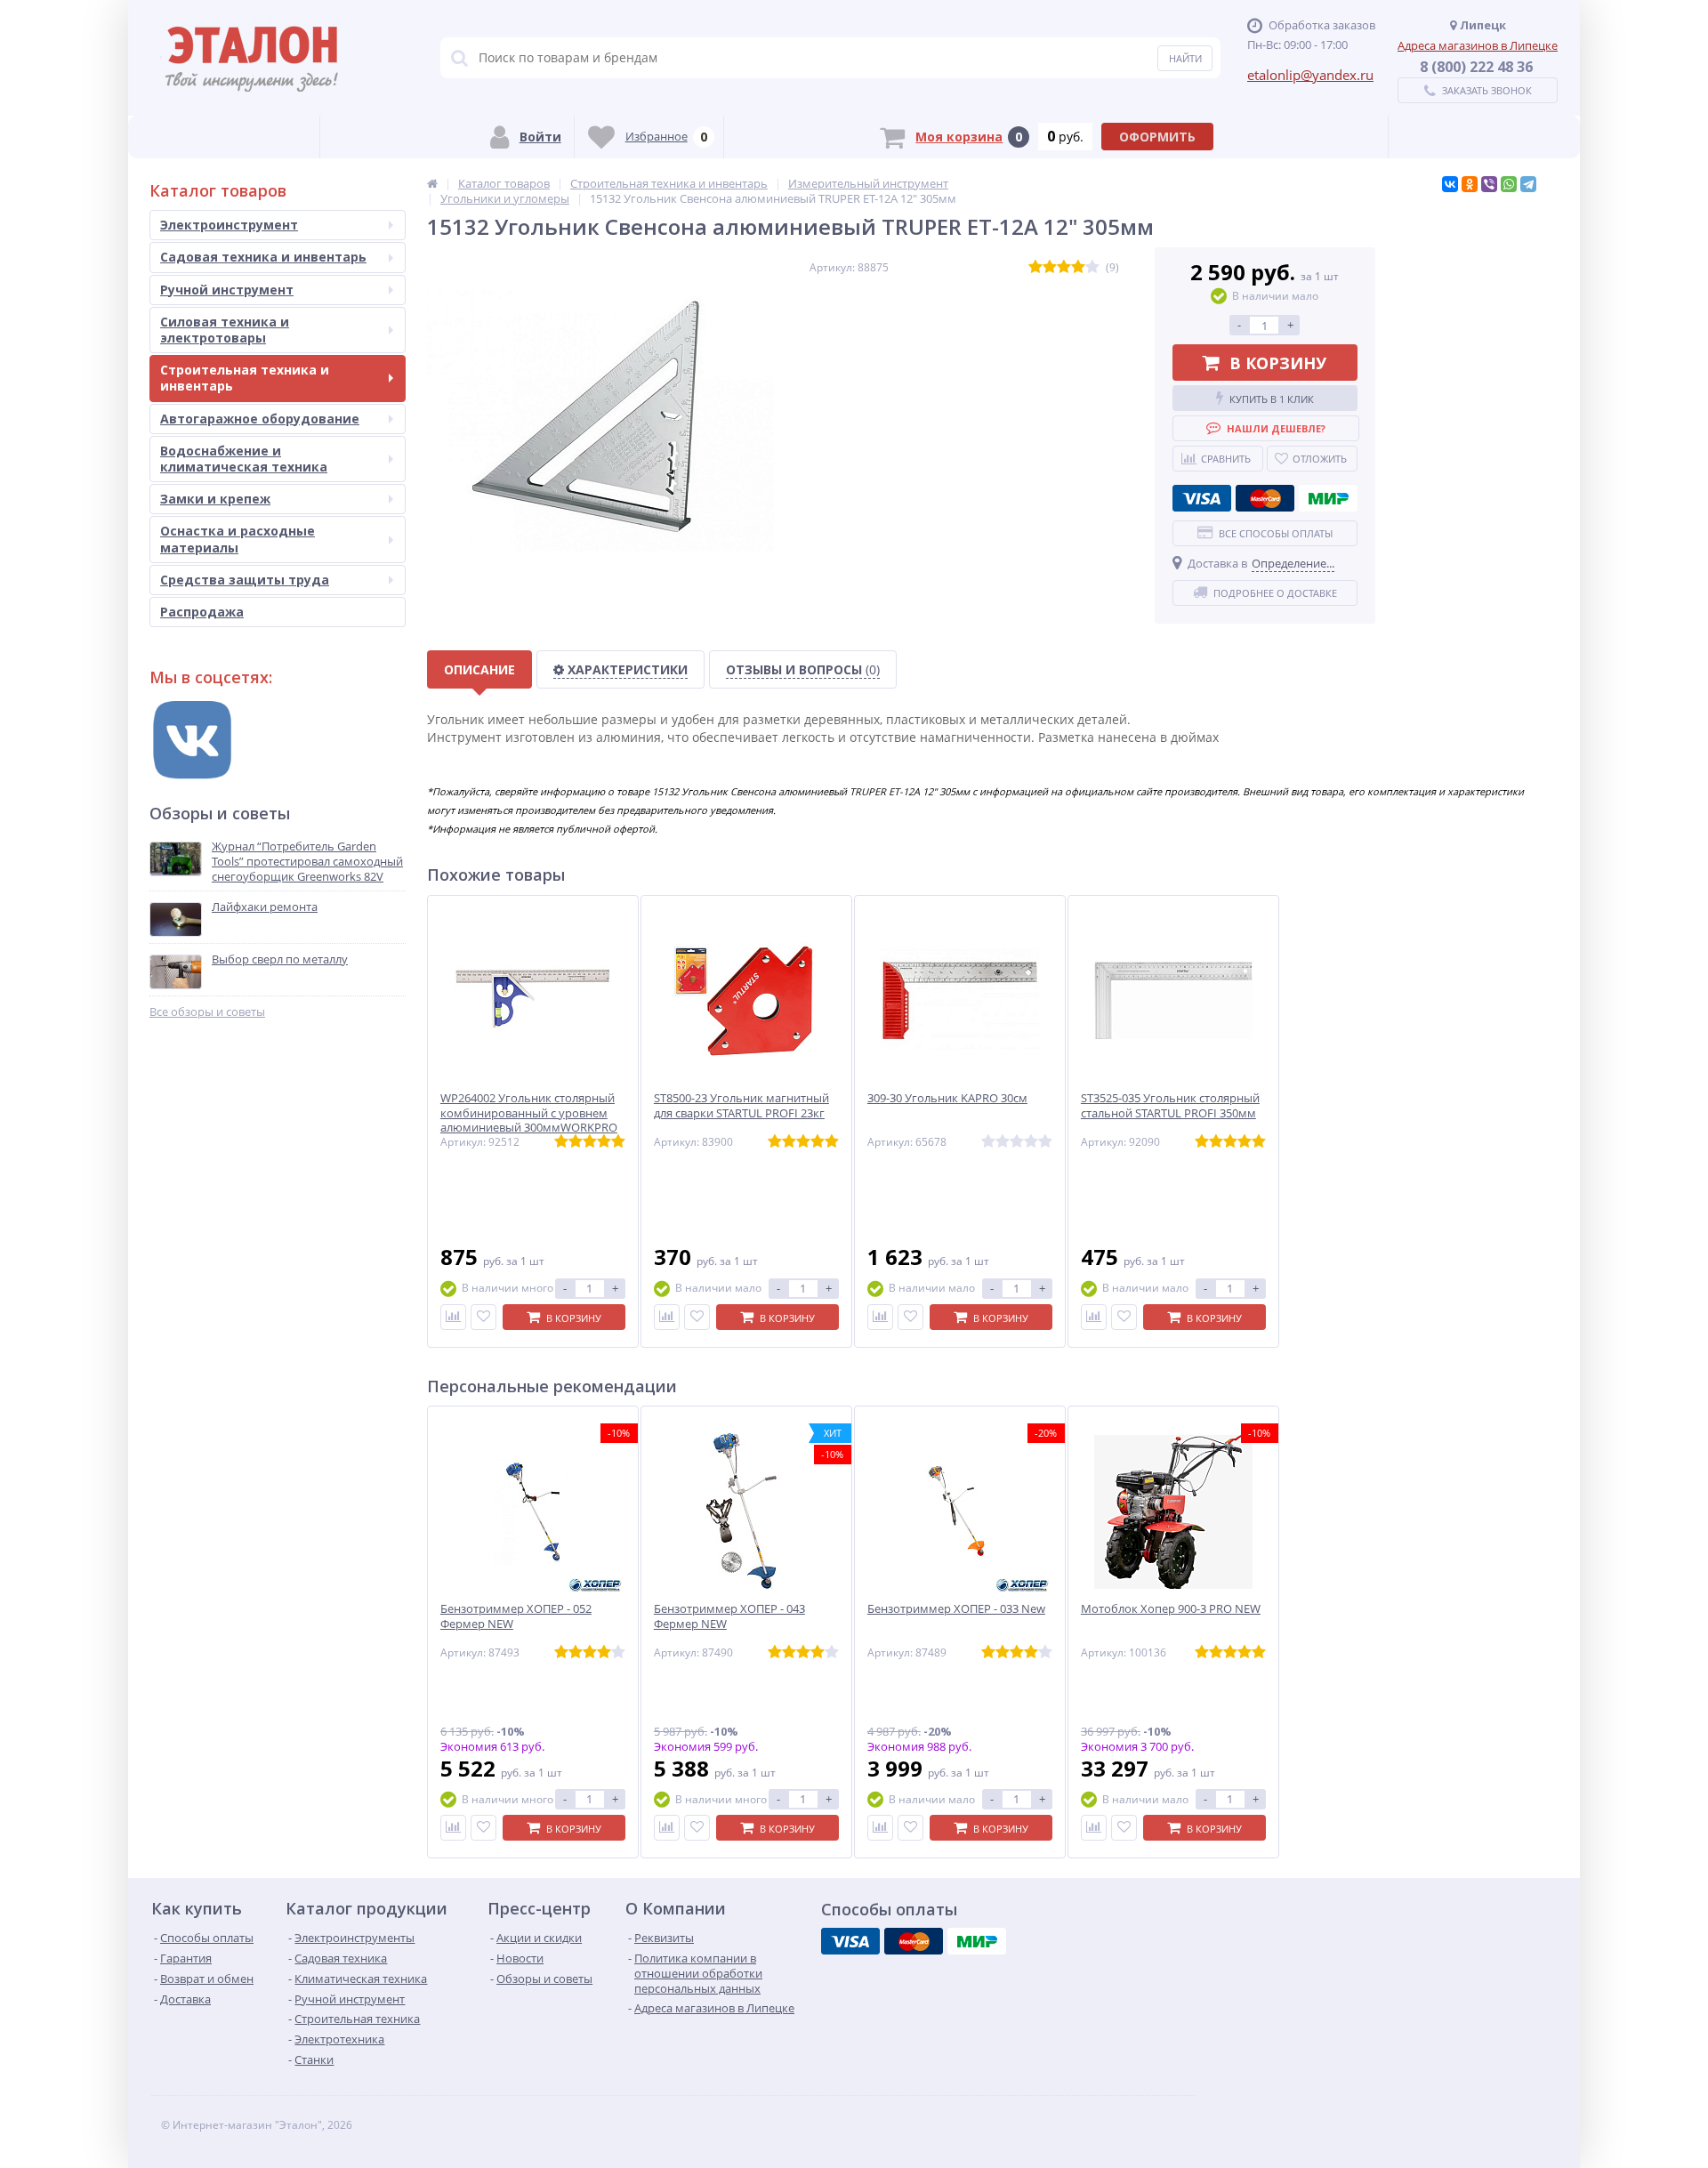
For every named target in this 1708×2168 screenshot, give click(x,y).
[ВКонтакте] (1450, 184)
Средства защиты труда (245, 580)
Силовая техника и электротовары (225, 330)
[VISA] (1202, 498)
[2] (1050, 267)
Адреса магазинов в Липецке (1478, 45)
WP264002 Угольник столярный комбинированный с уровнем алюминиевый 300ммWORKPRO (529, 1113)
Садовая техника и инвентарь (263, 257)
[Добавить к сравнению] (453, 1317)
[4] (1078, 267)
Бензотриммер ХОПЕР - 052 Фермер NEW (516, 1616)
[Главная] (432, 183)
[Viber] (1489, 184)
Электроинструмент (229, 225)
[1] (1035, 267)
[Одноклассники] (1470, 184)
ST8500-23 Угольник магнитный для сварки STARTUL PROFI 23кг (741, 1106)
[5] (1092, 267)
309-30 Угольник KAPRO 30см (947, 1098)
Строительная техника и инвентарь (245, 378)
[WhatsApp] (1509, 184)
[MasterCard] (1265, 498)
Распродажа (202, 612)
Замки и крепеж (215, 499)
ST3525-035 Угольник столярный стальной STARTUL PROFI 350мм (1170, 1106)
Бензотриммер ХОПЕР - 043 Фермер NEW (729, 1616)
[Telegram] (1528, 184)
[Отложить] (483, 1317)
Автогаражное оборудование (260, 419)
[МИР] (1328, 498)
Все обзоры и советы (207, 1012)
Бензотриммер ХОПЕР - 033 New (956, 1609)
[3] (1064, 267)
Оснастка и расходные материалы (238, 539)
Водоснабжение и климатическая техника (244, 459)
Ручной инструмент (227, 290)
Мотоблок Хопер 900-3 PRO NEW (1171, 1609)
